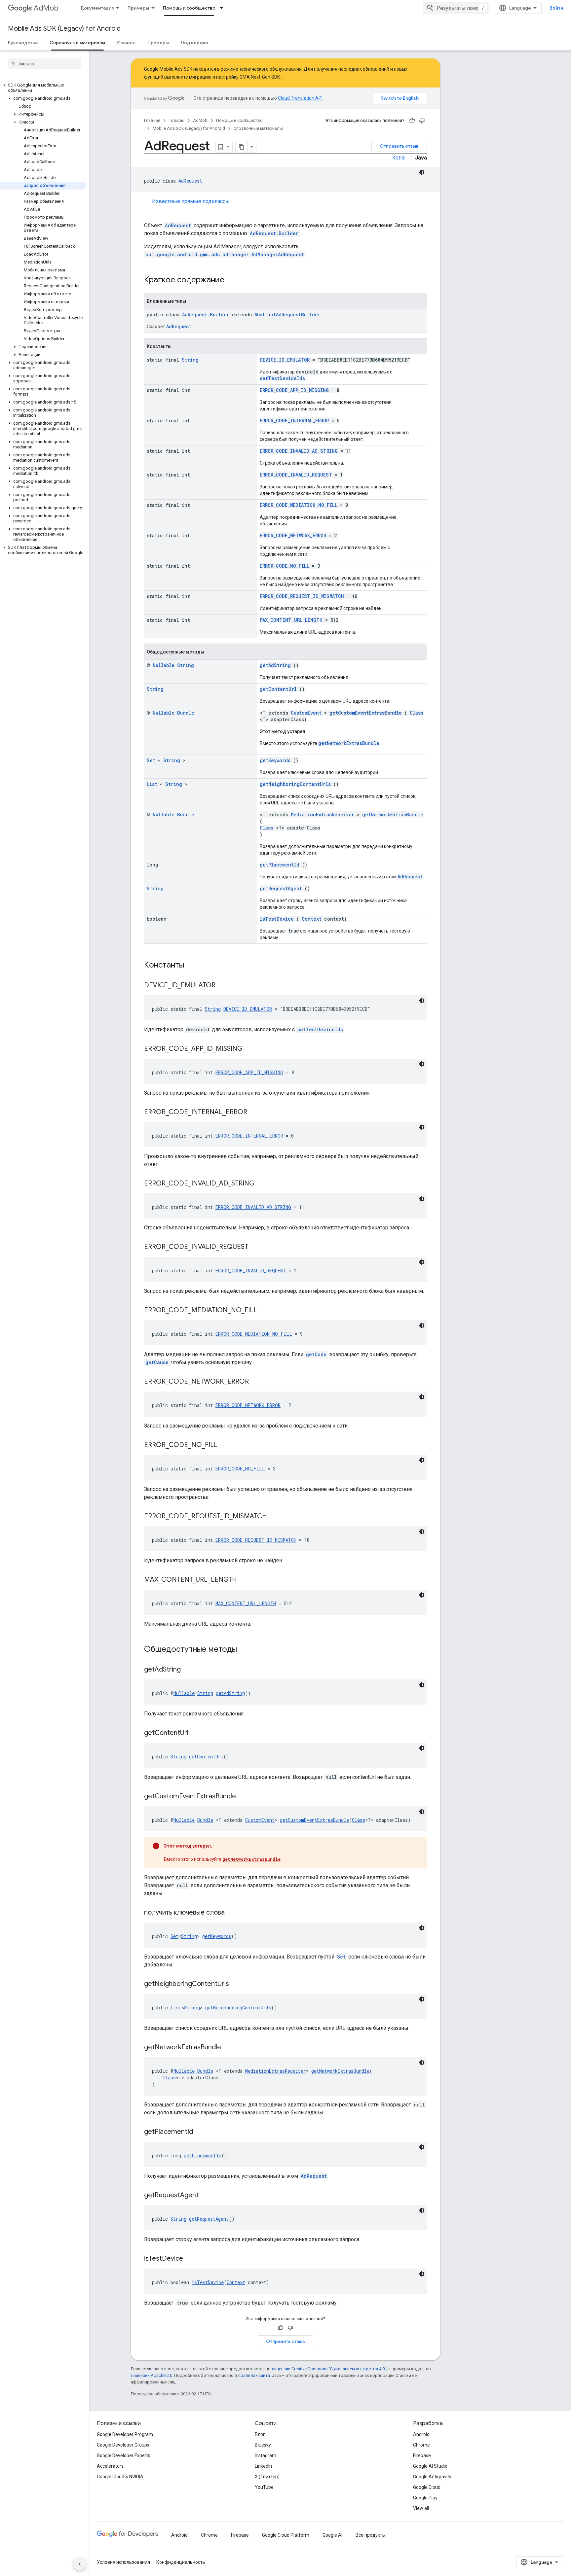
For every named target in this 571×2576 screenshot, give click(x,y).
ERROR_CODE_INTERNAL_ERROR (294, 421)
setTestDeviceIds (282, 378)
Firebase (422, 2455)
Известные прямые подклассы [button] (191, 201)
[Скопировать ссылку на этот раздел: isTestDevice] (191, 2259)
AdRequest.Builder (274, 233)
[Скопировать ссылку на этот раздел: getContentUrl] (197, 1733)
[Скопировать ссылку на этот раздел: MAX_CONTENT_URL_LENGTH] (245, 1580)
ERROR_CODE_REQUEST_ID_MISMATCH (302, 596)
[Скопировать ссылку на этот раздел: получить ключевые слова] (233, 1913)
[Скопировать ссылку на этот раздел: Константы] (193, 966)
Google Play (425, 2498)
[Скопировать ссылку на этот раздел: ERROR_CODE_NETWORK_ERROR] (257, 1382)
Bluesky (263, 2445)
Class (417, 713)
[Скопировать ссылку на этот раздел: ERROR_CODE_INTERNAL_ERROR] (255, 1112)
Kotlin (399, 158)
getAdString (275, 665)
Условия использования (123, 2562)
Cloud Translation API (300, 98)
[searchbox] (44, 64)
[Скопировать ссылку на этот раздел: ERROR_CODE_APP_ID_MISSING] (251, 1049)
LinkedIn (263, 2466)
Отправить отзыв (399, 146)
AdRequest (190, 181)
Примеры (138, 8)
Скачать (126, 43)
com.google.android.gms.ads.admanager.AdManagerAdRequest (225, 254)
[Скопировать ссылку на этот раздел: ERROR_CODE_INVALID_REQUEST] (256, 1247)
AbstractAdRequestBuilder (287, 315)
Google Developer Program (125, 2434)
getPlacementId (280, 865)
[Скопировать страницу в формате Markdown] (242, 147)
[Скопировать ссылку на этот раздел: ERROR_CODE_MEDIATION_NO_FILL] (265, 1311)
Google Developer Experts (124, 2455)
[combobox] (456, 8)
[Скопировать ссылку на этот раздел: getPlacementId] (201, 2132)
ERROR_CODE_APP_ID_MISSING (294, 390)
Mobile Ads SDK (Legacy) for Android (64, 29)
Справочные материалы (77, 43)
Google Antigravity (432, 2477)
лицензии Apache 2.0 (152, 2375)
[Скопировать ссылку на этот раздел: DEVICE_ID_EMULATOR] (224, 986)
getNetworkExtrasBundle (349, 743)
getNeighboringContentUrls (295, 784)
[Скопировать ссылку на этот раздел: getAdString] (189, 1670)
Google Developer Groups (123, 2445)
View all (421, 2508)
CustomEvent (306, 713)
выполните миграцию (188, 77)
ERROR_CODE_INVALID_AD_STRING (299, 451)
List (152, 784)
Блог (260, 2434)
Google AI (332, 2535)
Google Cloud (427, 2487)
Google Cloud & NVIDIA (120, 2477)
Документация (97, 8)
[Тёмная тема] (422, 172)
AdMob (46, 8)
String (190, 360)
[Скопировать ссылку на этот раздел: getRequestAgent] (207, 2196)
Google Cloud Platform (286, 2535)
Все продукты (371, 2535)
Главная (152, 120)
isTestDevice (277, 919)
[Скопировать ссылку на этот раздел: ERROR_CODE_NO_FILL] (226, 1445)
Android (421, 2434)
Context (312, 919)
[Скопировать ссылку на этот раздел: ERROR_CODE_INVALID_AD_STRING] (263, 1184)
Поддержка (194, 43)
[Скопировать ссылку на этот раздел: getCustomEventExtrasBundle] (244, 1797)
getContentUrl (278, 689)
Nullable (164, 665)
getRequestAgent (281, 888)
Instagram (266, 2455)
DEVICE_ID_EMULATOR (285, 360)
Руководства (23, 43)
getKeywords (275, 760)
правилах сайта (254, 2375)
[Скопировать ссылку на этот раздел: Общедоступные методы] (246, 1650)
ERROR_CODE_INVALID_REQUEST (296, 475)
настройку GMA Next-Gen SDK (248, 77)
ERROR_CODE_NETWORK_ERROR (293, 535)
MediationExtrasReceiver (323, 814)
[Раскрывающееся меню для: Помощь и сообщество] (223, 8)
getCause (157, 1362)
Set (151, 760)
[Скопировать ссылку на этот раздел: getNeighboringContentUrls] (237, 1984)
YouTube (264, 2487)
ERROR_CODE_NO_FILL (285, 566)
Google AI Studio (430, 2466)
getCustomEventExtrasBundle (366, 713)
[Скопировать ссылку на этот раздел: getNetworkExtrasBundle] (229, 2048)
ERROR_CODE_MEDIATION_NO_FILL (299, 505)
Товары (177, 120)
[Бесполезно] (422, 121)
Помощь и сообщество (189, 8)
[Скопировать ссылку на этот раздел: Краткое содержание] (233, 280)
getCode (316, 1354)
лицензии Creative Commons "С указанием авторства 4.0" (329, 2369)
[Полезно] (412, 121)
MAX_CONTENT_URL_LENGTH (291, 620)
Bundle (186, 713)
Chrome (421, 2445)
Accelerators (110, 2466)
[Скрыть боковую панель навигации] (80, 2564)
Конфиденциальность (181, 2562)
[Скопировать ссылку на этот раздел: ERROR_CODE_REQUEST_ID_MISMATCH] (275, 1517)
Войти (556, 8)
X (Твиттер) (267, 2477)
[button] (43, 88)
